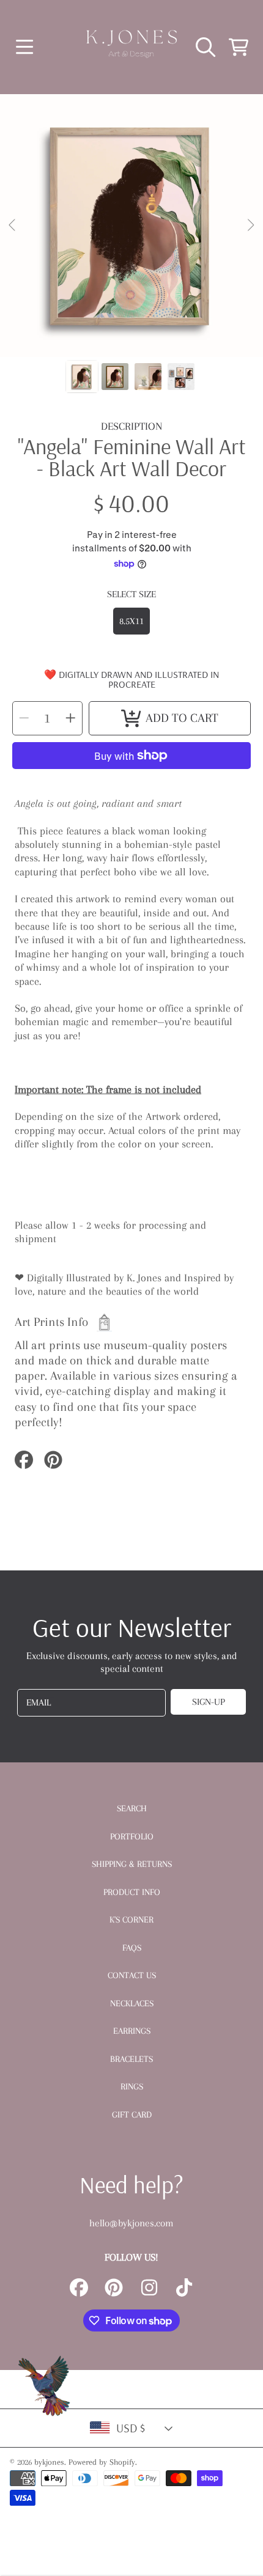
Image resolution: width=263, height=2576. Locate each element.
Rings (132, 2086)
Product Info (132, 1892)
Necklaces (132, 2003)
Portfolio (132, 1836)
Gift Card (132, 2114)
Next (250, 226)
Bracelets (131, 2059)
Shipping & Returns (132, 1864)
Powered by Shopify (102, 2462)
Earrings (132, 2031)
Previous (13, 226)
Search (132, 1808)
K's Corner (131, 1919)
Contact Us (132, 1975)
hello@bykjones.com (131, 2223)
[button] (25, 47)
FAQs (132, 1948)
